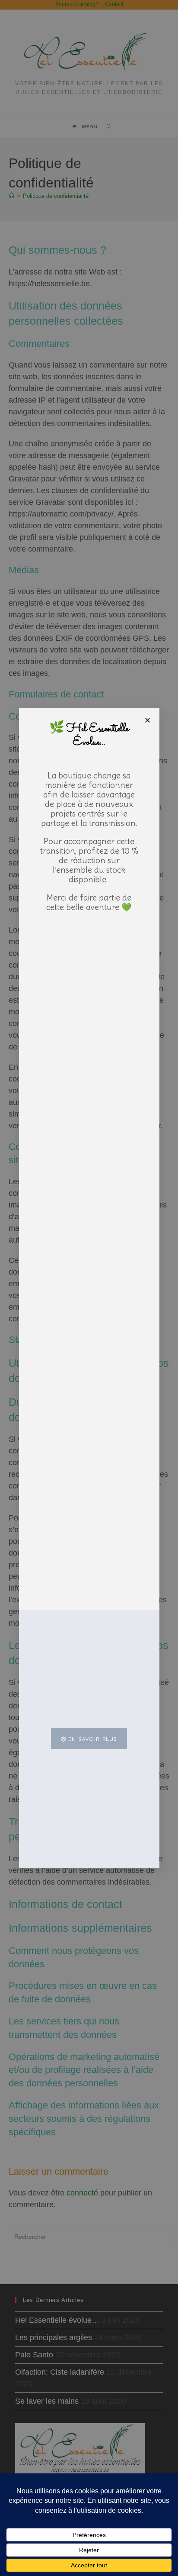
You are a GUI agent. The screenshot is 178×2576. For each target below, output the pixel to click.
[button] (148, 720)
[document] (89, 1288)
